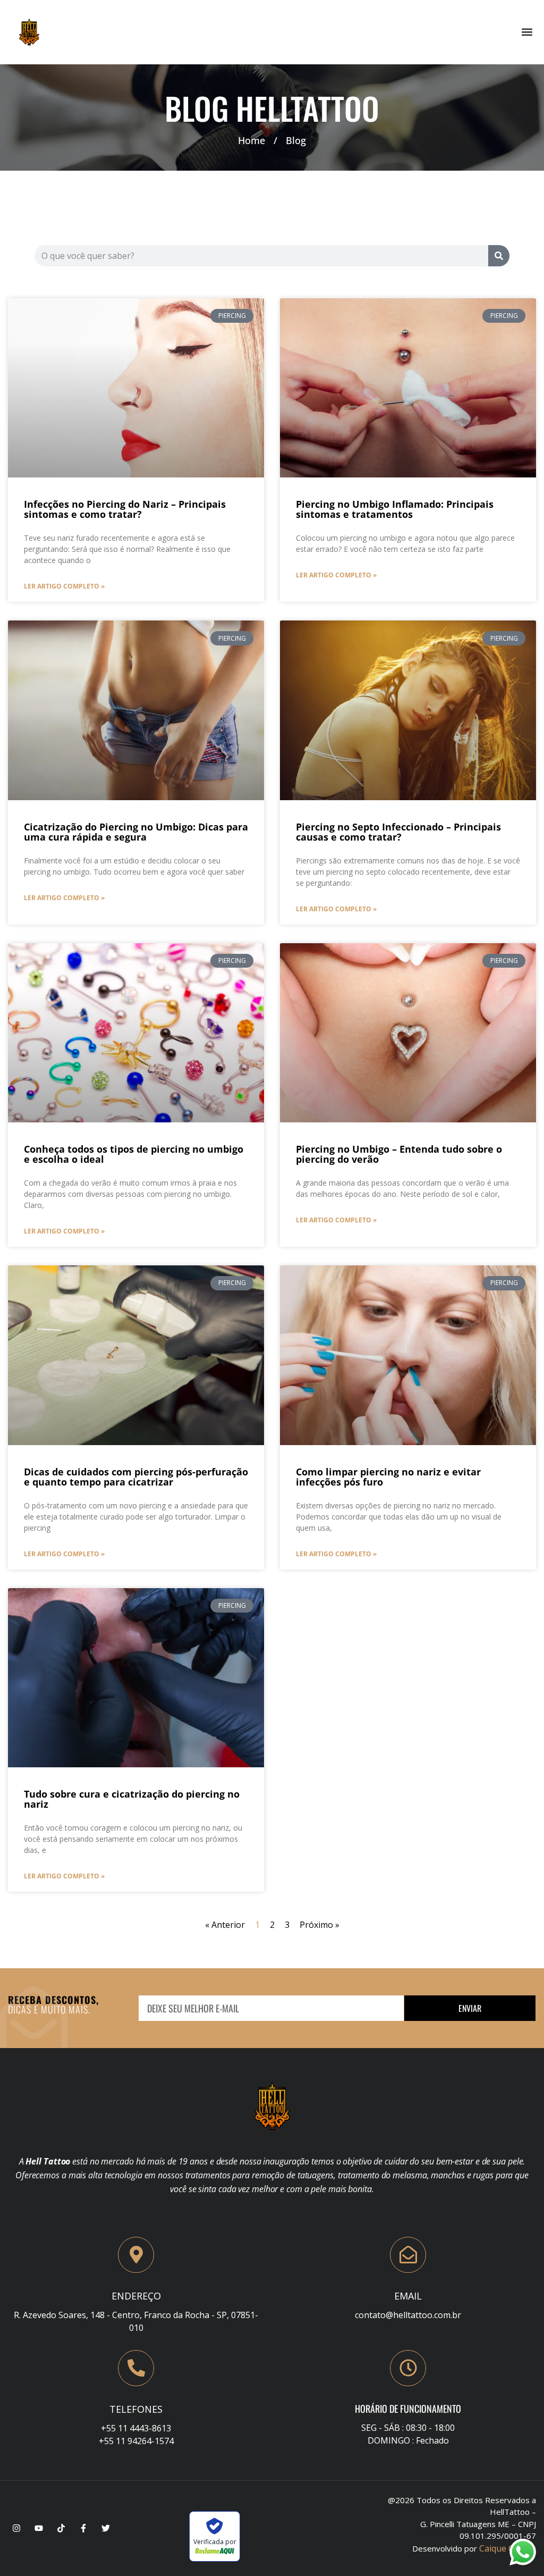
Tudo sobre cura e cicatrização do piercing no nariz (132, 1799)
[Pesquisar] (499, 256)
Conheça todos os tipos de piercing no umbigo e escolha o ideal (134, 1154)
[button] (527, 32)
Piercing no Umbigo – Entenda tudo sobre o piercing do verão (399, 1154)
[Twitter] (106, 2528)
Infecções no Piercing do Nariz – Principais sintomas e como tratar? (125, 509)
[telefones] (136, 2368)
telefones (136, 2409)
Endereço (136, 2296)
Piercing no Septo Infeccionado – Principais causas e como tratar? (398, 832)
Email (408, 2296)
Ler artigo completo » (64, 586)
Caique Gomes (508, 2548)
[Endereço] (136, 2255)
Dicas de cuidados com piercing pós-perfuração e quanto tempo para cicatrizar (136, 1477)
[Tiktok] (61, 2528)
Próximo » (320, 1925)
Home (252, 140)
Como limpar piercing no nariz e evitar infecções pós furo (388, 1477)
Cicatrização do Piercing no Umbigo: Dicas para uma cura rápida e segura (136, 832)
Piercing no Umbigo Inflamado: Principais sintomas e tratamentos (395, 509)
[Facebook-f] (83, 2528)
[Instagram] (16, 2528)
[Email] (408, 2255)
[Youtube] (39, 2528)
